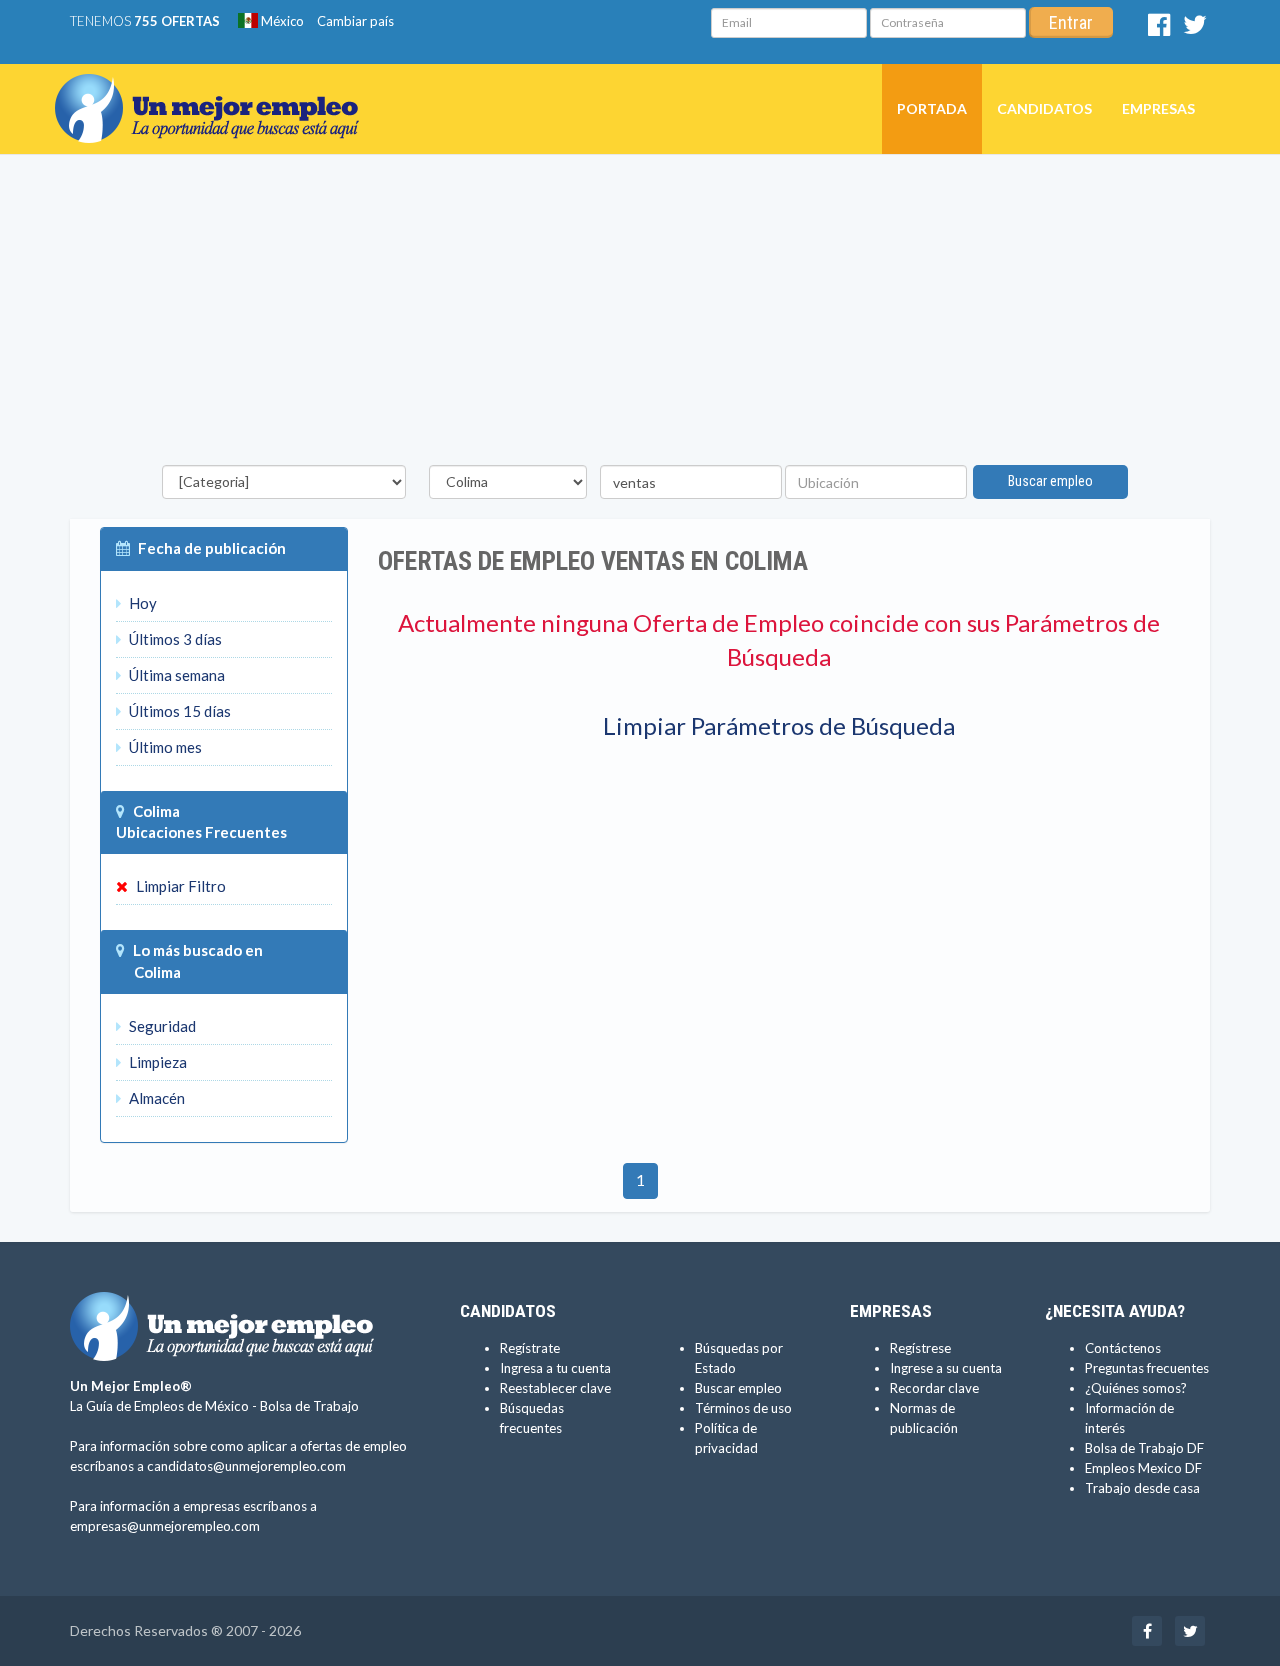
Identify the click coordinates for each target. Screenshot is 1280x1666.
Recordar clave (934, 1388)
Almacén (155, 1098)
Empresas (1158, 108)
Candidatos (1044, 108)
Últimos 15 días (178, 711)
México (281, 21)
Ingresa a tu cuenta (555, 1368)
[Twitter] (1195, 29)
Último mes (164, 747)
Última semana (175, 675)
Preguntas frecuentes (1147, 1368)
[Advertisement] (640, 315)
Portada (932, 108)
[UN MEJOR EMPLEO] (214, 89)
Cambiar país (355, 21)
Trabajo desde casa (1142, 1488)
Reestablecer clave (555, 1388)
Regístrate (530, 1348)
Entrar (1071, 22)
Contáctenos (1123, 1348)
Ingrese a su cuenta (946, 1368)
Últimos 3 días (174, 639)
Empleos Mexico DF (1143, 1468)
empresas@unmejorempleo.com (165, 1526)
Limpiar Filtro (179, 886)
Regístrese (920, 1348)
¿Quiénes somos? (1136, 1388)
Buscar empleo (1050, 481)
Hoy (141, 603)
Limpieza (156, 1062)
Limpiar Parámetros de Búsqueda (779, 725)
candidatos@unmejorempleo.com (246, 1466)
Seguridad (161, 1026)
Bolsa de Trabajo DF (1144, 1448)
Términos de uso (743, 1408)
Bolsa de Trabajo (309, 1406)
